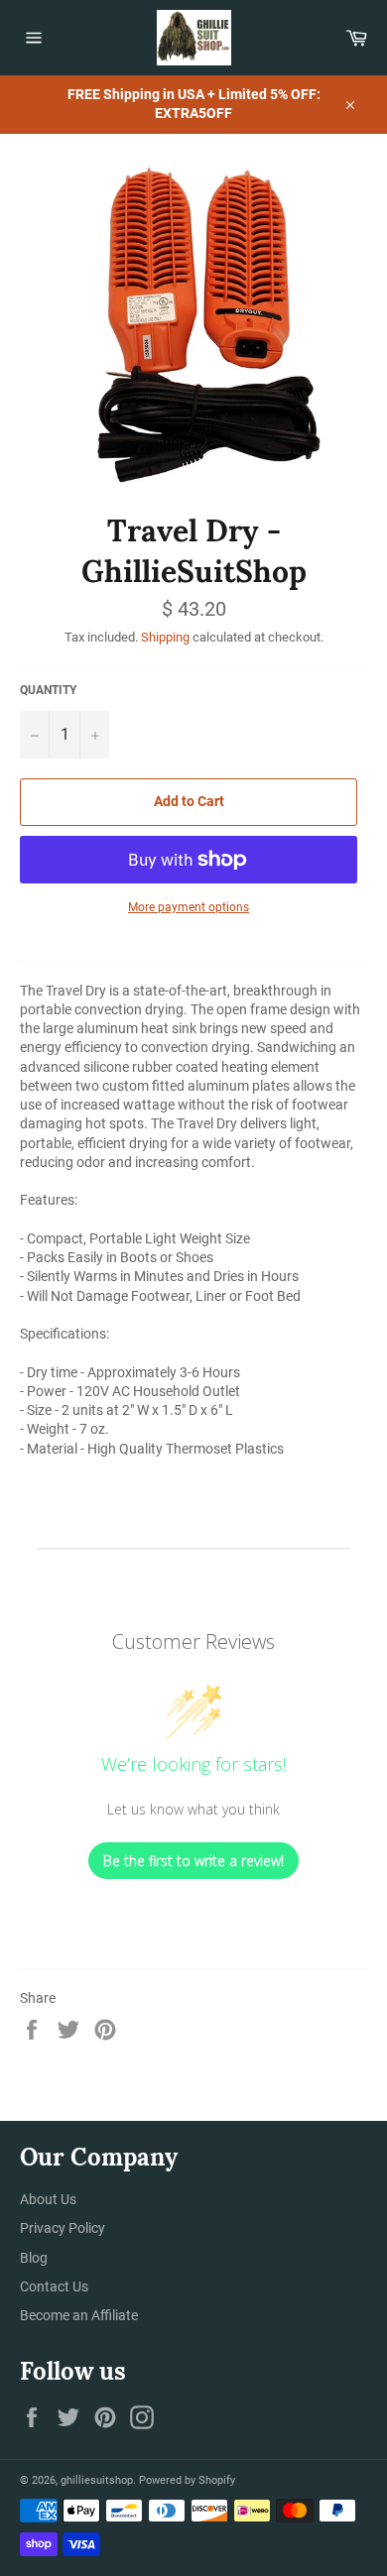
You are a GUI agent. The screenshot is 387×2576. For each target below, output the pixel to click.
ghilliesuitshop (97, 2480)
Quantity (48, 690)
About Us (48, 2199)
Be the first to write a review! (193, 1861)
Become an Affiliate (79, 2315)
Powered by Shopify (187, 2480)
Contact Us (54, 2286)
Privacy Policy (63, 2228)
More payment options (189, 907)
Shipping (165, 637)
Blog (34, 2258)
